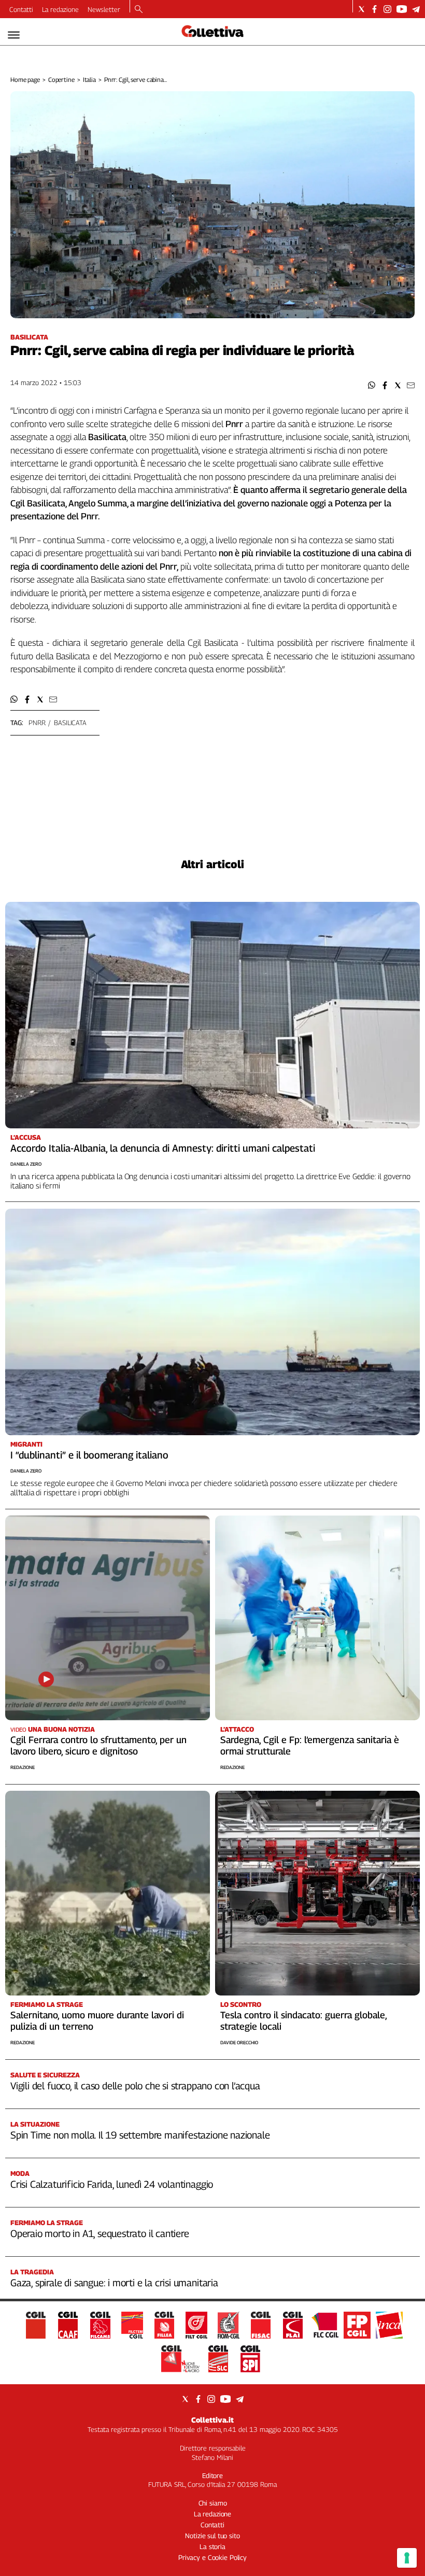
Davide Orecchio (239, 2042)
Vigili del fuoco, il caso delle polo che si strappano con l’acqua (135, 2086)
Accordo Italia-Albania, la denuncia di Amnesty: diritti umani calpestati (163, 1148)
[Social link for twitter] (362, 9)
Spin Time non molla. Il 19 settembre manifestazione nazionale (140, 2135)
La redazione (60, 9)
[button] (372, 385)
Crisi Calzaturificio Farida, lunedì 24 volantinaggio (112, 2184)
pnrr (37, 723)
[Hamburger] (14, 35)
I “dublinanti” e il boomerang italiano (89, 1455)
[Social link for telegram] (416, 9)
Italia (89, 80)
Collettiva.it (212, 2420)
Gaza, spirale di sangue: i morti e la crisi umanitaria (114, 2283)
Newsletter (104, 9)
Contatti (21, 9)
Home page (25, 80)
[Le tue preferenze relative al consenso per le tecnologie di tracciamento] (407, 2558)
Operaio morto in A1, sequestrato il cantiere (100, 2233)
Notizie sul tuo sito (212, 2536)
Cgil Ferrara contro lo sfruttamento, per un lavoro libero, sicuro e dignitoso (98, 1745)
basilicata (70, 723)
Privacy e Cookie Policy (212, 2557)
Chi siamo (213, 2503)
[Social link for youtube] (402, 9)
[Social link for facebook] (374, 9)
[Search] (139, 10)
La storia (212, 2546)
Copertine (61, 80)
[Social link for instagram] (387, 9)
